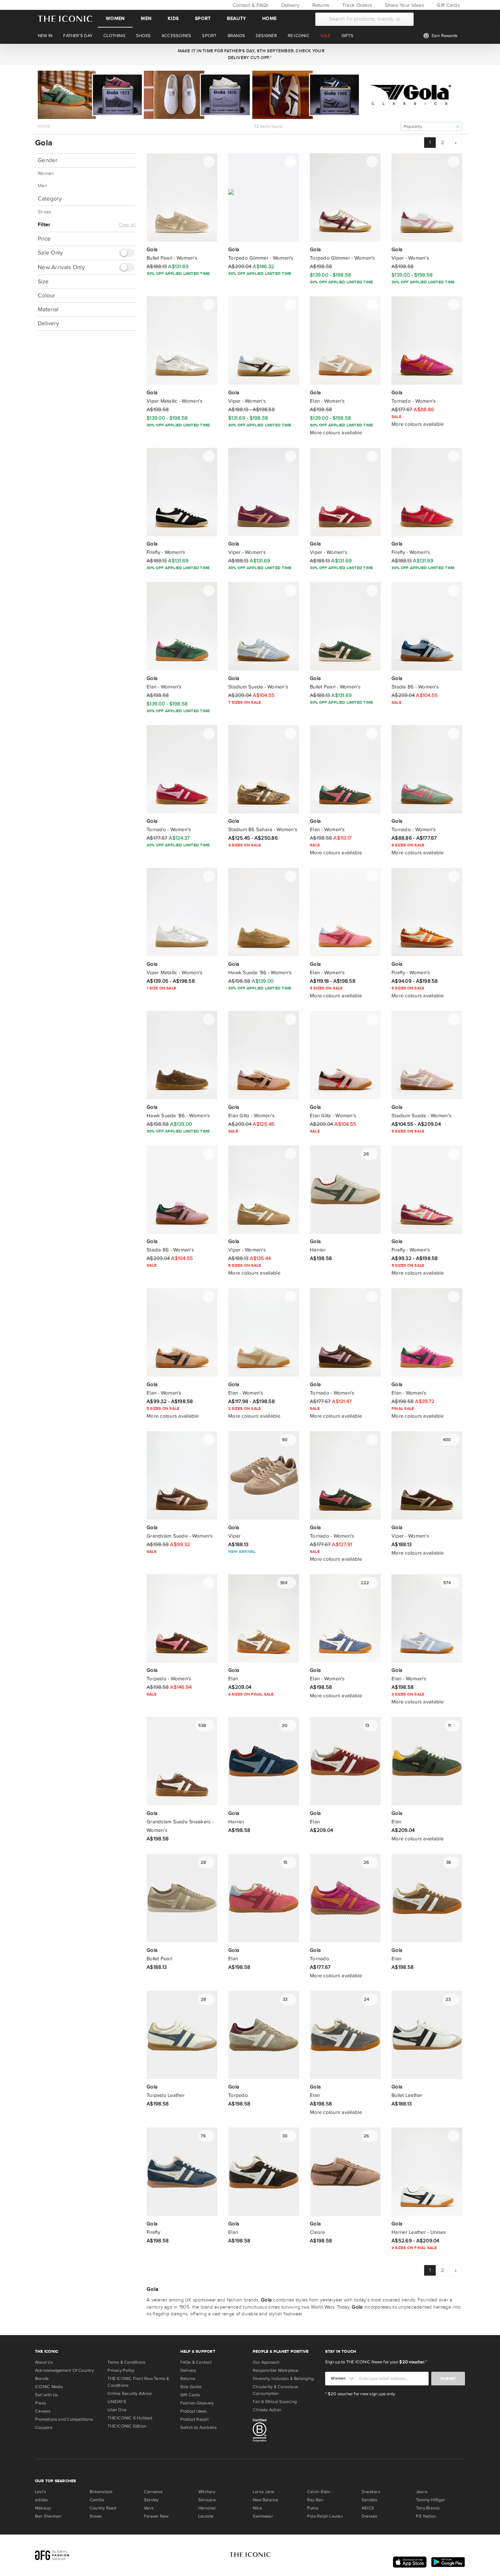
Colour (46, 295)
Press (40, 2403)
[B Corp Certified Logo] (286, 2431)
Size (43, 282)
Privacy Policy (121, 2370)
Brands (42, 2379)
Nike (257, 2508)
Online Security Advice (130, 2394)
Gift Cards (448, 5)
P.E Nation (426, 2516)
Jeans (422, 2492)
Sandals (370, 2500)
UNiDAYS (117, 2402)
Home (269, 19)
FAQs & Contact (196, 2362)
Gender (48, 160)
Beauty (236, 19)
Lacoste (206, 2516)
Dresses (370, 2516)
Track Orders (356, 5)
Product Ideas (194, 2411)
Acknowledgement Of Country (64, 2370)
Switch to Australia (198, 2428)
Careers (43, 2411)
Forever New (156, 2516)
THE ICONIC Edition (127, 2426)
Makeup (43, 2508)
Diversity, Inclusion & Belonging (283, 2379)
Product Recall (194, 2419)
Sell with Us (47, 2395)
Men (146, 19)
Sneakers (371, 2492)
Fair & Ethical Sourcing (275, 2402)
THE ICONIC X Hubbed (130, 2418)
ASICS (368, 2508)
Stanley (151, 2500)
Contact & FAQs (250, 5)
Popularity (413, 127)
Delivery (290, 5)
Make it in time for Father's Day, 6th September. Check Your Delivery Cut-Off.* (250, 54)
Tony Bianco (428, 2508)
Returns (320, 5)
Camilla (97, 2500)
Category (50, 199)
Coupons (44, 2428)
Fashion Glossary (197, 2403)
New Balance (265, 2500)
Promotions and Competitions (64, 2419)
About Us (44, 2362)
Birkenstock (101, 2492)
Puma (313, 2508)
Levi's (40, 2492)
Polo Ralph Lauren (325, 2516)
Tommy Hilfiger (430, 2500)
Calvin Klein (319, 2492)
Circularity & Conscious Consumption (275, 2390)
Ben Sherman (48, 2516)
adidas (41, 2500)
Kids (173, 19)
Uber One (117, 2410)
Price (44, 239)
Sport (203, 19)
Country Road (103, 2508)
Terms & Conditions (126, 2362)
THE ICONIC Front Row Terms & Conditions (138, 2382)
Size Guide (191, 2387)
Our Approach (266, 2362)
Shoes (44, 212)
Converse (153, 2492)
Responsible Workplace (276, 2370)
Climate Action (267, 2410)
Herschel (207, 2508)
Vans (149, 2508)
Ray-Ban (315, 2500)
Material (48, 309)
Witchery (207, 2492)
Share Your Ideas (404, 5)
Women (115, 19)
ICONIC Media (49, 2387)
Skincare (207, 2500)
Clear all (127, 225)
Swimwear (263, 2516)
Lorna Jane (263, 2492)
